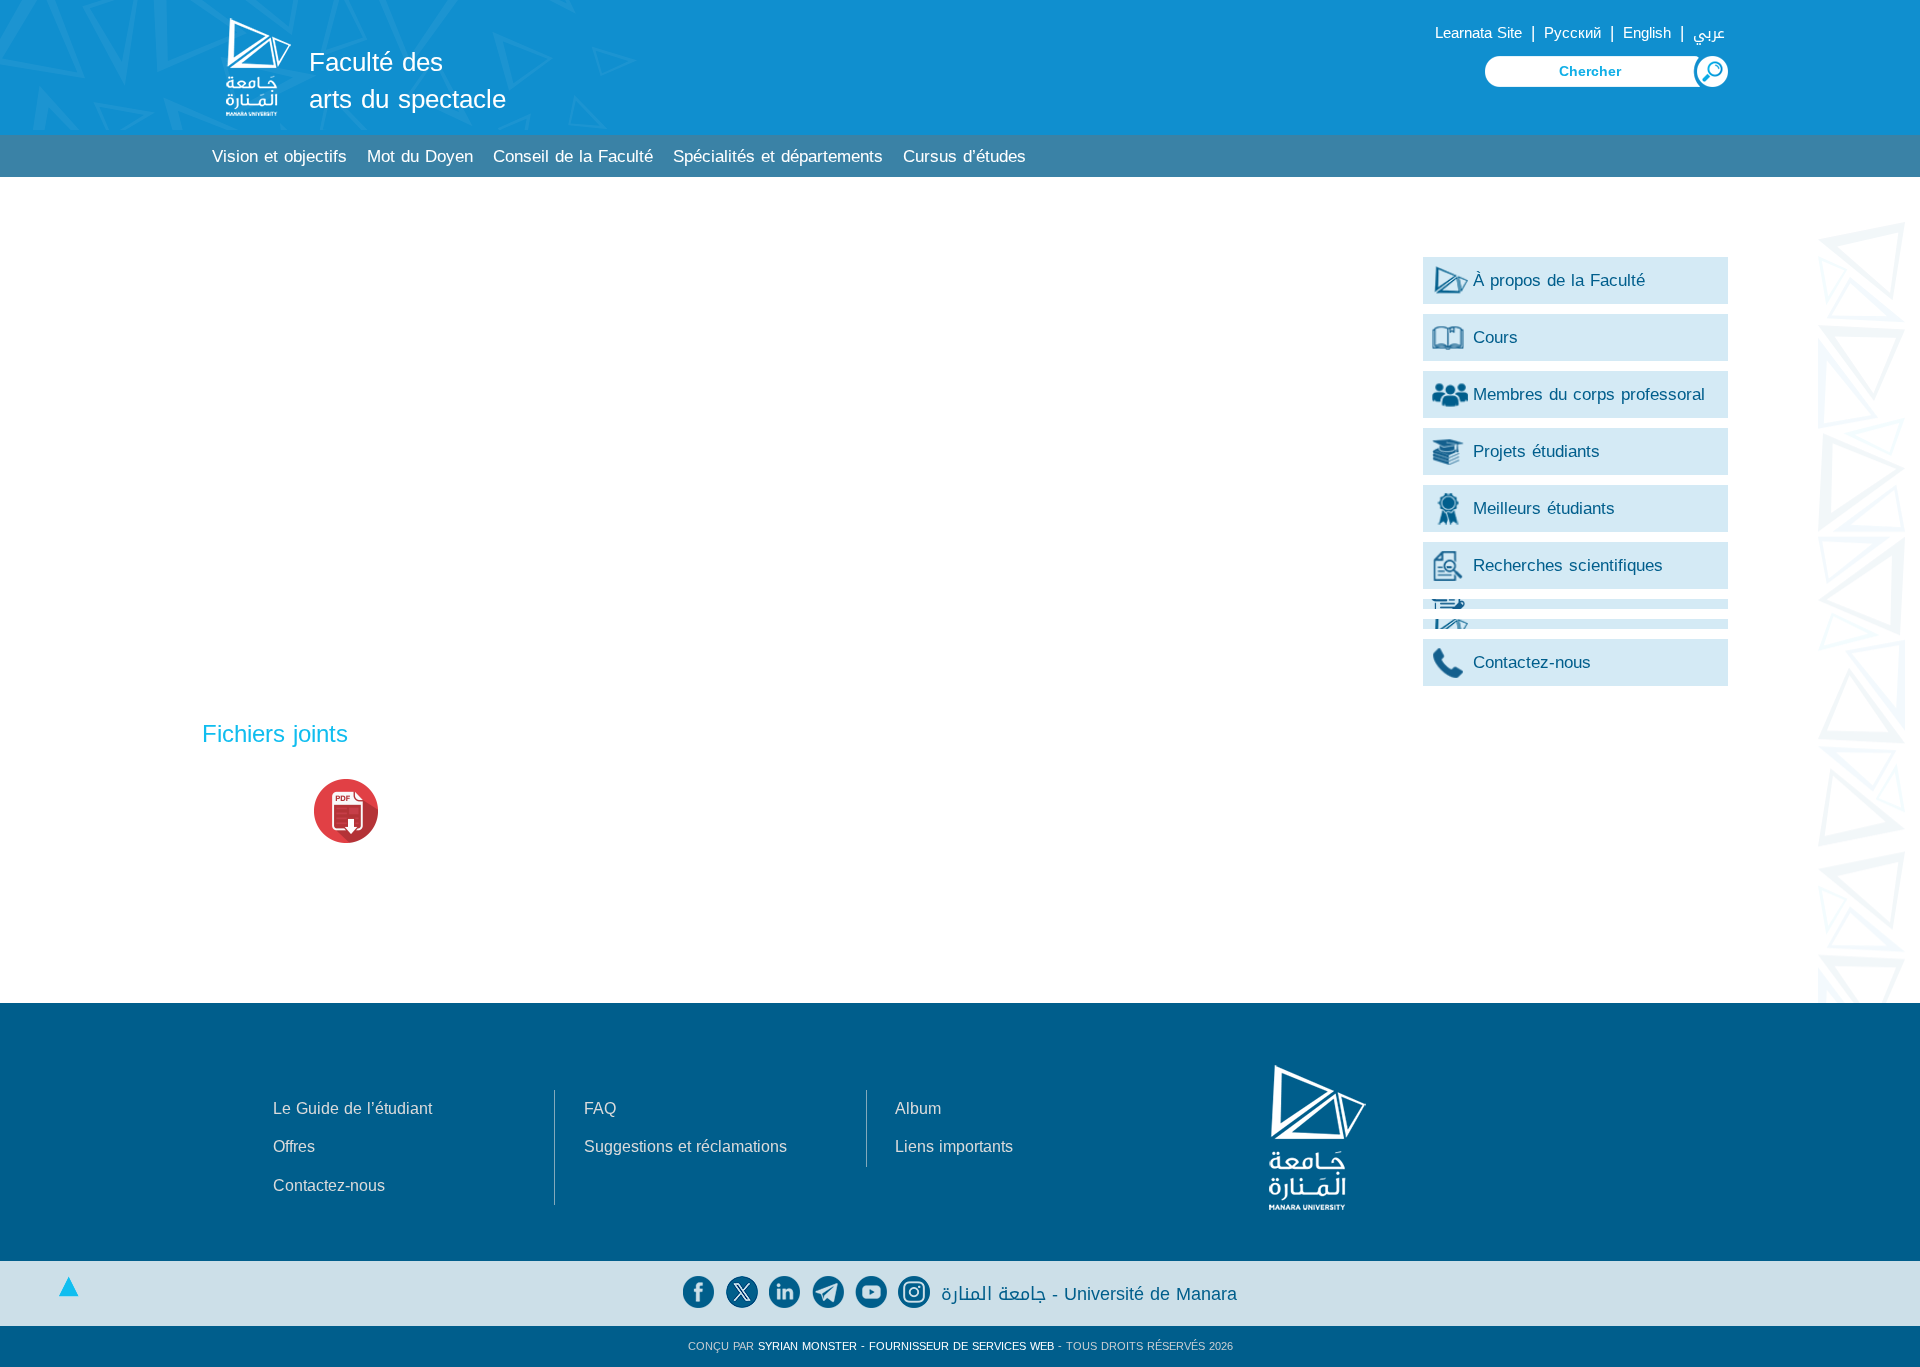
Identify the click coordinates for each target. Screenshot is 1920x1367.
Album (918, 1108)
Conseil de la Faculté (573, 156)
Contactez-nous (329, 1185)
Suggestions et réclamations (685, 1146)
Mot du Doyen (420, 156)
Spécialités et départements (778, 156)
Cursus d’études (964, 156)
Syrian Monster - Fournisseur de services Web (906, 1346)
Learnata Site (1478, 33)
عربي (1709, 33)
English (1647, 33)
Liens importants (954, 1146)
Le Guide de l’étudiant (352, 1108)
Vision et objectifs (279, 156)
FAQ (600, 1108)
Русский (1572, 33)
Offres (294, 1146)
